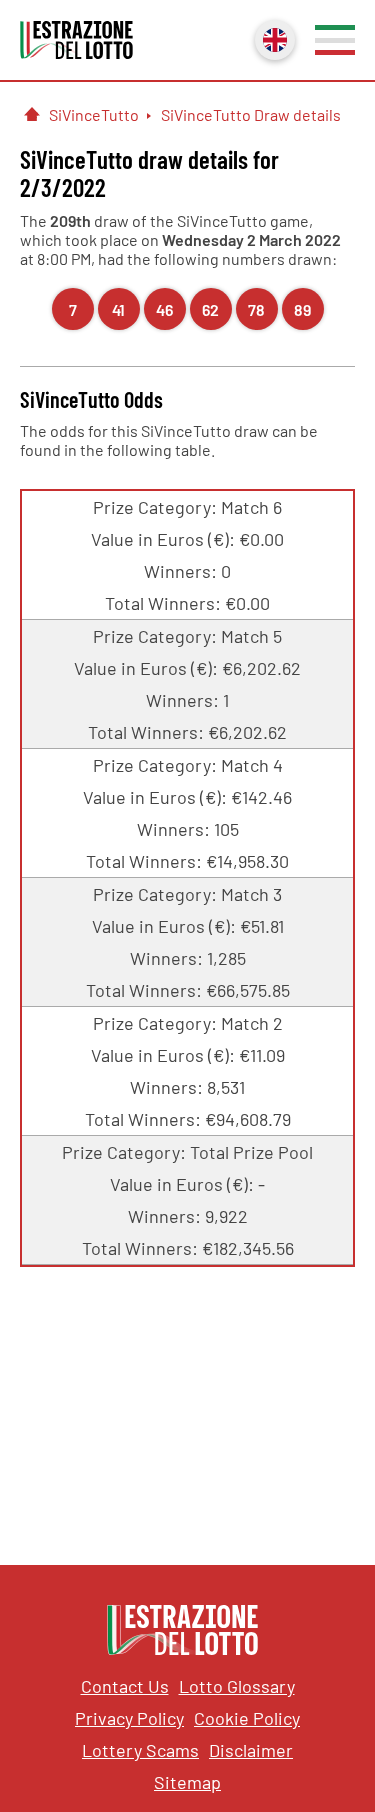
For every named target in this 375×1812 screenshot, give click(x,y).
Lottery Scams (140, 1750)
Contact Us (125, 1686)
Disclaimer (251, 1750)
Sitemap (187, 1782)
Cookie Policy (247, 1718)
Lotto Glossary (237, 1686)
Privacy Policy (129, 1718)
